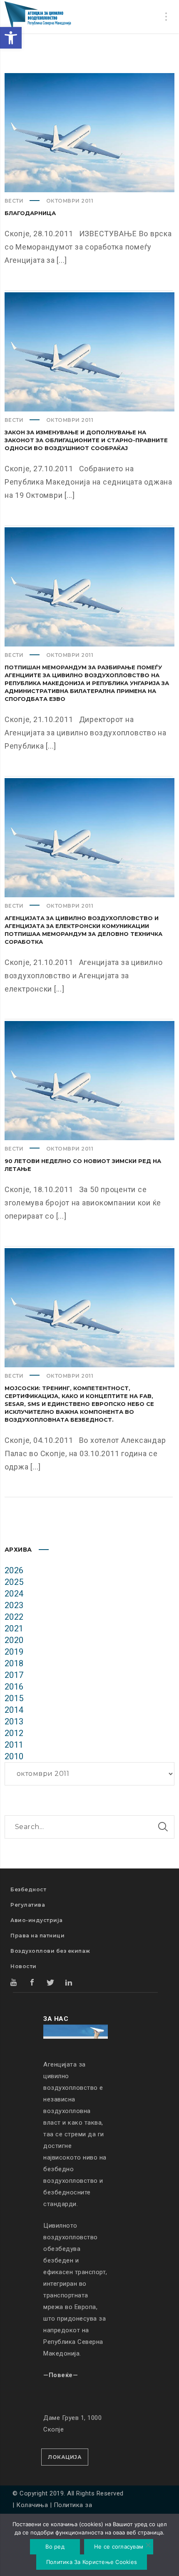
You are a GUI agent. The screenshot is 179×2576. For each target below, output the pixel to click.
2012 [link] (14, 1733)
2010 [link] (14, 1756)
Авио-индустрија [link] (37, 1920)
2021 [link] (14, 1628)
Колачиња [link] (32, 2505)
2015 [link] (14, 1698)
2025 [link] (14, 1582)
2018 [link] (14, 1663)
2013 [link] (14, 1721)
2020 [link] (14, 1640)
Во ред (55, 2547)
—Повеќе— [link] (61, 2375)
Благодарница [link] (30, 213)
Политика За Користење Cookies (92, 2562)
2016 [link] (14, 1687)
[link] (11, 38)
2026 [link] (14, 1570)
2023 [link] (14, 1605)
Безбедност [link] (28, 1889)
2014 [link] (14, 1710)
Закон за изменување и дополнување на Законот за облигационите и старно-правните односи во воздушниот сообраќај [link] (86, 440)
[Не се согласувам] (148, 2546)
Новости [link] (24, 1966)
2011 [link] (14, 1745)
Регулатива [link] (28, 1905)
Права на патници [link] (37, 1936)
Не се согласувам (119, 2547)
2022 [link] (14, 1617)
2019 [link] (14, 1652)
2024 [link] (14, 1594)
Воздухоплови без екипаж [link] (50, 1951)
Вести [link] (14, 201)
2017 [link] (14, 1675)
